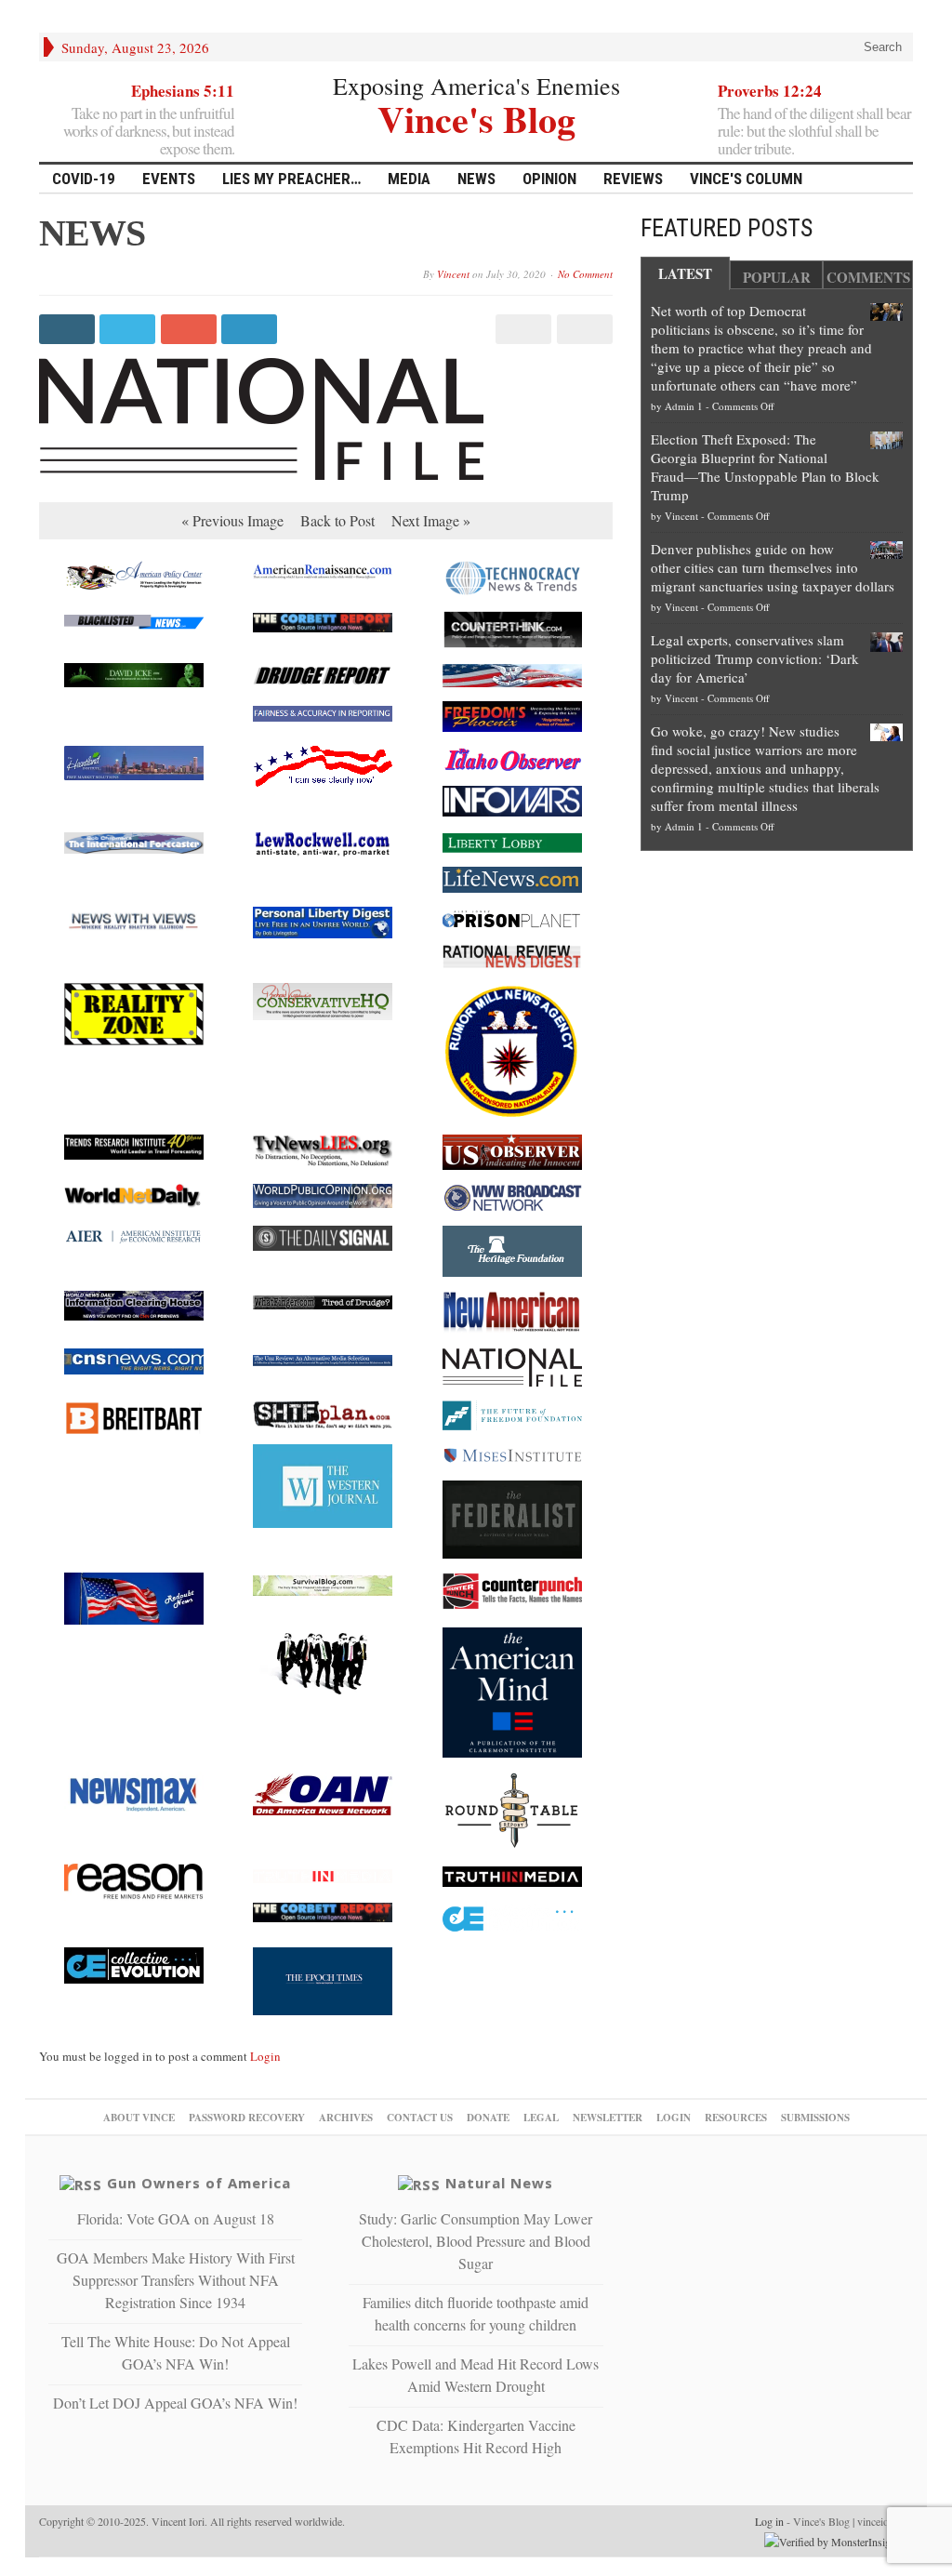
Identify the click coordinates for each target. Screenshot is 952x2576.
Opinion (549, 179)
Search (881, 47)
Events (169, 179)
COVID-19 (84, 179)
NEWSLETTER (608, 2118)
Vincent (453, 274)
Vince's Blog (476, 117)
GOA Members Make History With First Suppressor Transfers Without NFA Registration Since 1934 (176, 2280)
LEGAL (541, 2118)
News (476, 179)
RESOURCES (736, 2118)
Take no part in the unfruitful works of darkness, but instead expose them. (149, 131)
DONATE (488, 2118)
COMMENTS (868, 277)
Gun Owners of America (199, 2183)
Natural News (499, 2183)
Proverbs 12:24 (770, 91)
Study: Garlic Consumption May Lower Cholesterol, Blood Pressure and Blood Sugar (476, 2241)
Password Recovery (247, 2118)
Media (409, 179)
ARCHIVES (346, 2118)
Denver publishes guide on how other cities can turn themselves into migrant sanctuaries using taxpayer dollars (773, 567)
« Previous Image (232, 520)
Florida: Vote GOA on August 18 (176, 2218)
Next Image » (431, 520)
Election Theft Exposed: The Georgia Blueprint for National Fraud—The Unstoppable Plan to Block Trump (765, 467)
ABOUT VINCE (139, 2118)
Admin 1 (684, 406)
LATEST (685, 273)
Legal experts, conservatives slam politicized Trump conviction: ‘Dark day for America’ (755, 658)
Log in (769, 2521)
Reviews (633, 179)
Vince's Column (746, 179)
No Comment (585, 274)
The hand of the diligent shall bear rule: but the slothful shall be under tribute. (814, 131)
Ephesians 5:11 (183, 91)
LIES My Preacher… (291, 179)
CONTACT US (420, 2118)
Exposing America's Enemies (476, 86)
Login (265, 2056)
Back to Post (337, 520)
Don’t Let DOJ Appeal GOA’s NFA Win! (175, 2403)
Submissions (815, 2118)
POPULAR (777, 277)
